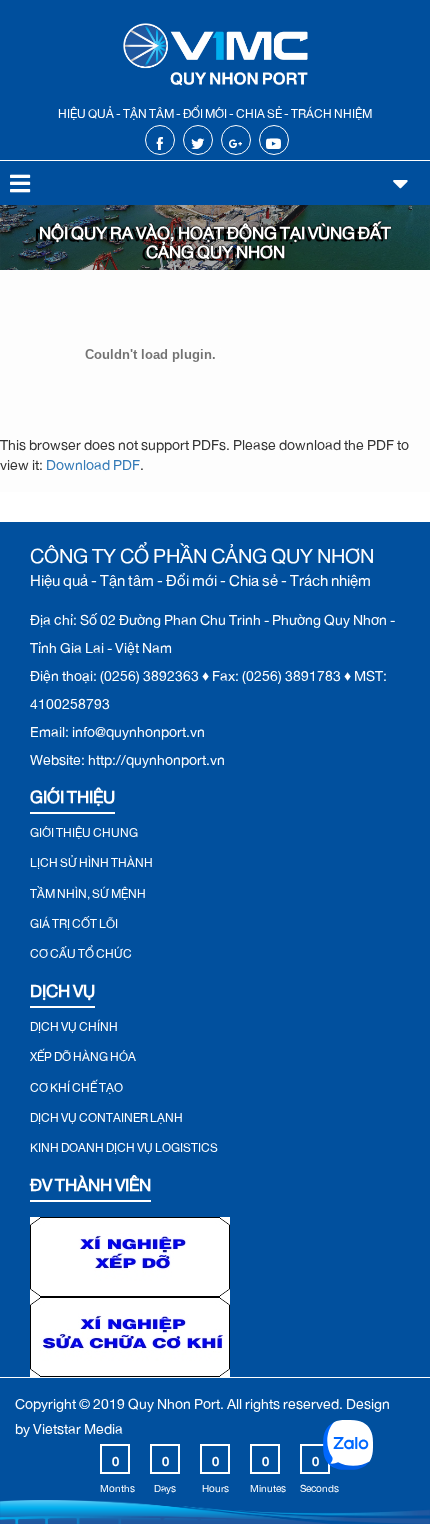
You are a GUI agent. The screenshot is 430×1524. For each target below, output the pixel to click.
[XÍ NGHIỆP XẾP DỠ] (130, 1252)
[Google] (235, 140)
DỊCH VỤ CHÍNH (74, 1024)
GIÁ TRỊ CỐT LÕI (74, 921)
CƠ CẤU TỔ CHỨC (81, 951)
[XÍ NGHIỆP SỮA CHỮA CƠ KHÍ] (130, 1332)
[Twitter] (197, 140)
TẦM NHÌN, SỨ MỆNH (88, 891)
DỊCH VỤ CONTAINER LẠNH (106, 1115)
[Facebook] (159, 140)
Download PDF (93, 461)
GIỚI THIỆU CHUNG (84, 830)
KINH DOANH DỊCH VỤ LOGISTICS (124, 1145)
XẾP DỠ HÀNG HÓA (83, 1054)
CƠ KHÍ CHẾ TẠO (76, 1085)
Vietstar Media (78, 1425)
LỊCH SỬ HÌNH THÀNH (91, 860)
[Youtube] (273, 140)
